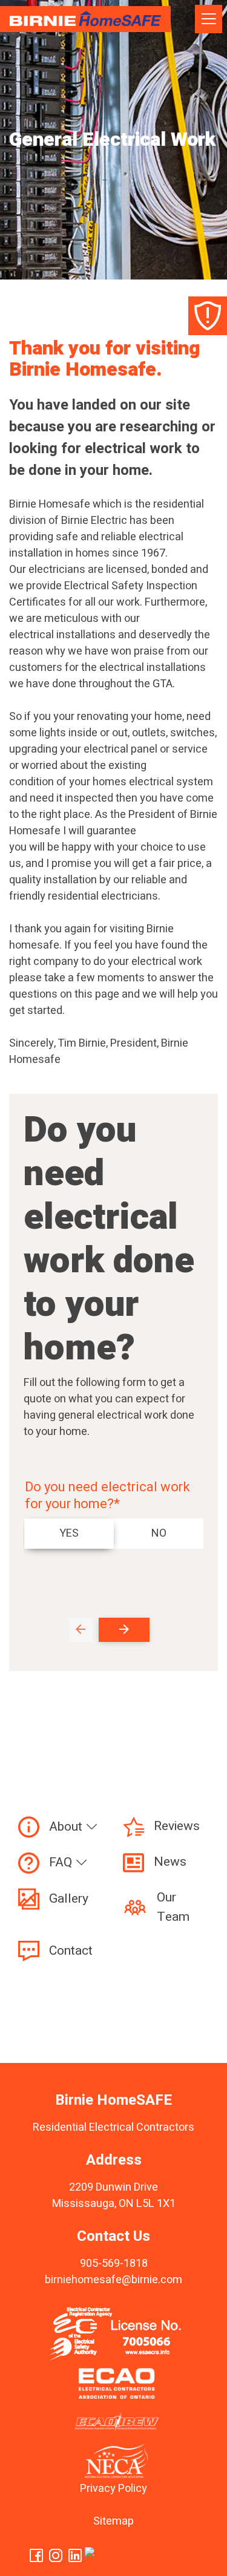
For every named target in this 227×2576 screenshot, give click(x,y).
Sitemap (113, 2521)
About (67, 1827)
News (170, 1862)
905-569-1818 (114, 2264)
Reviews (177, 1826)
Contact (71, 1951)
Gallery (69, 1899)
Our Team (173, 1907)
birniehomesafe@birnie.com (113, 2280)
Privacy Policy (113, 2489)
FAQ (62, 1862)
